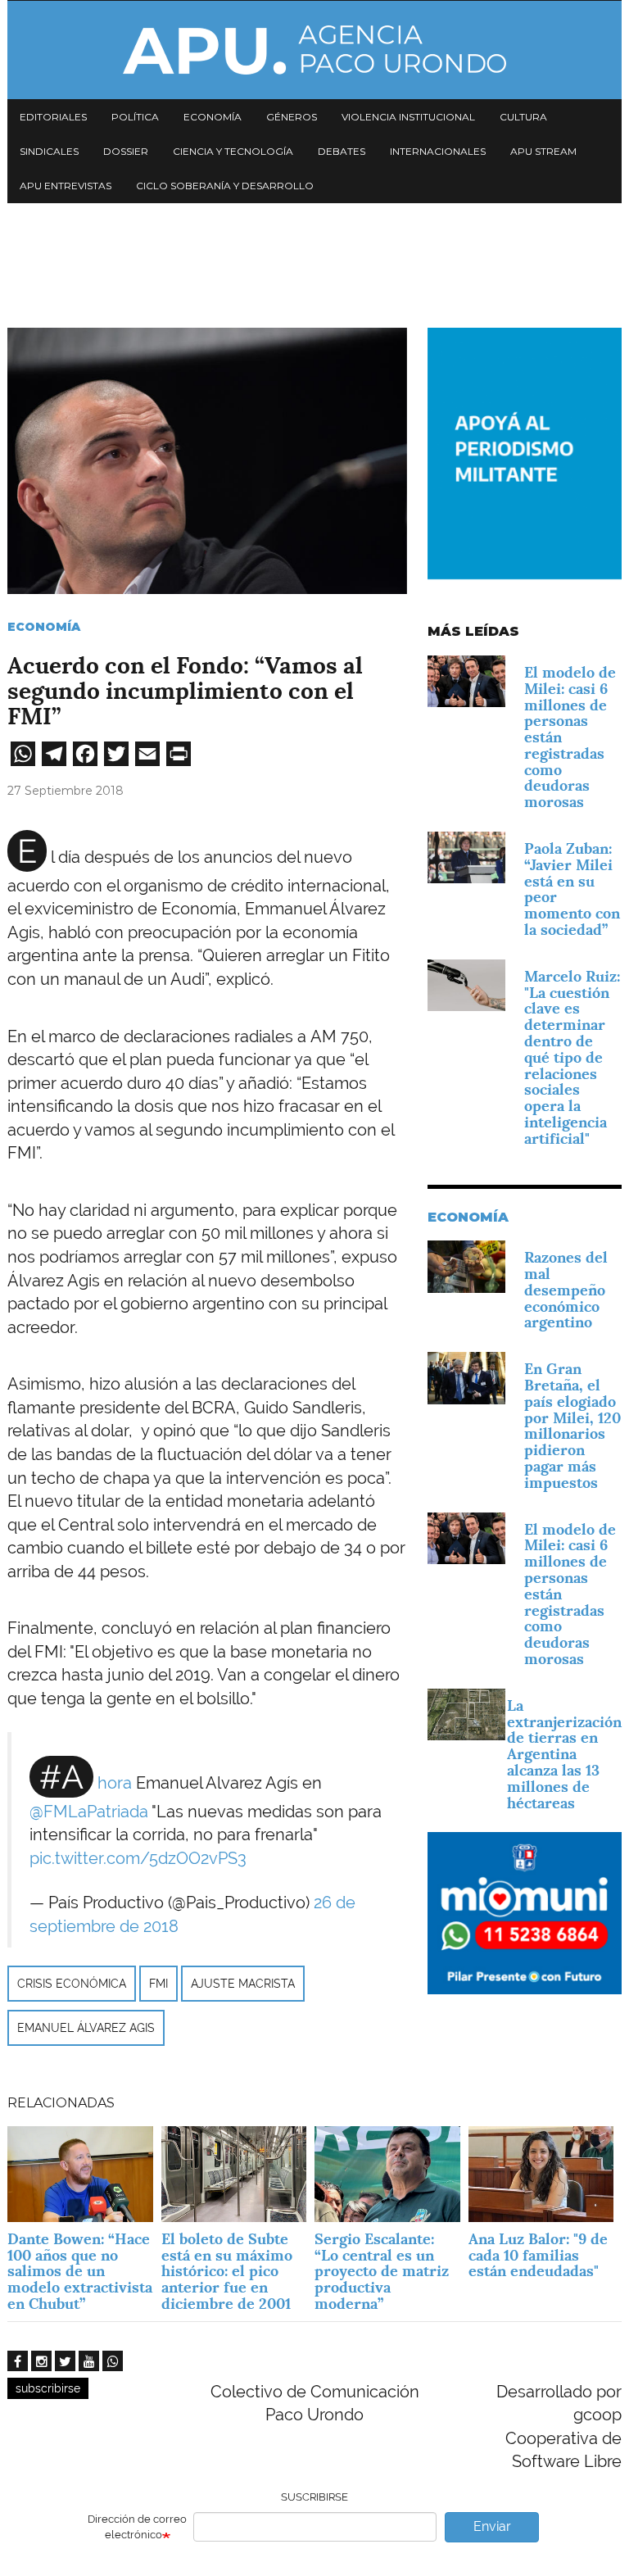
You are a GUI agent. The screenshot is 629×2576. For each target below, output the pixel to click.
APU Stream (543, 151)
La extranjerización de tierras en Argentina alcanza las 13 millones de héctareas (564, 1754)
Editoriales (53, 117)
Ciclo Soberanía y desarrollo (225, 186)
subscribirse (48, 2388)
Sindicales (49, 151)
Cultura (523, 117)
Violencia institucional (408, 117)
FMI (158, 1984)
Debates (342, 151)
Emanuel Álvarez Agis (86, 2028)
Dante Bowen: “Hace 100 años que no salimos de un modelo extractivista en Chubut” (80, 2271)
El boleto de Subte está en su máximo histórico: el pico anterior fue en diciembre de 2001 (227, 2271)
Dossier (126, 151)
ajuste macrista (243, 1984)
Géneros (292, 117)
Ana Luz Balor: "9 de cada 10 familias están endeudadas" (538, 2255)
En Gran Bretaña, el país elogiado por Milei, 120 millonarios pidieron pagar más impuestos (572, 1426)
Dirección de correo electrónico (137, 2527)
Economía (213, 117)
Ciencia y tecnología (233, 151)
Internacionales (438, 151)
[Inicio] (314, 50)
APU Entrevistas (66, 186)
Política (135, 117)
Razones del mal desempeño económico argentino (566, 1290)
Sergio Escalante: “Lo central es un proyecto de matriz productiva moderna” (382, 2271)
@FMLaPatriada (89, 1812)
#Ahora (86, 1783)
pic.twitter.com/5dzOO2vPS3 (138, 1858)
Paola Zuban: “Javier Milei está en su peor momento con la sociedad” (572, 889)
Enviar (492, 2526)
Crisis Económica (72, 1984)
